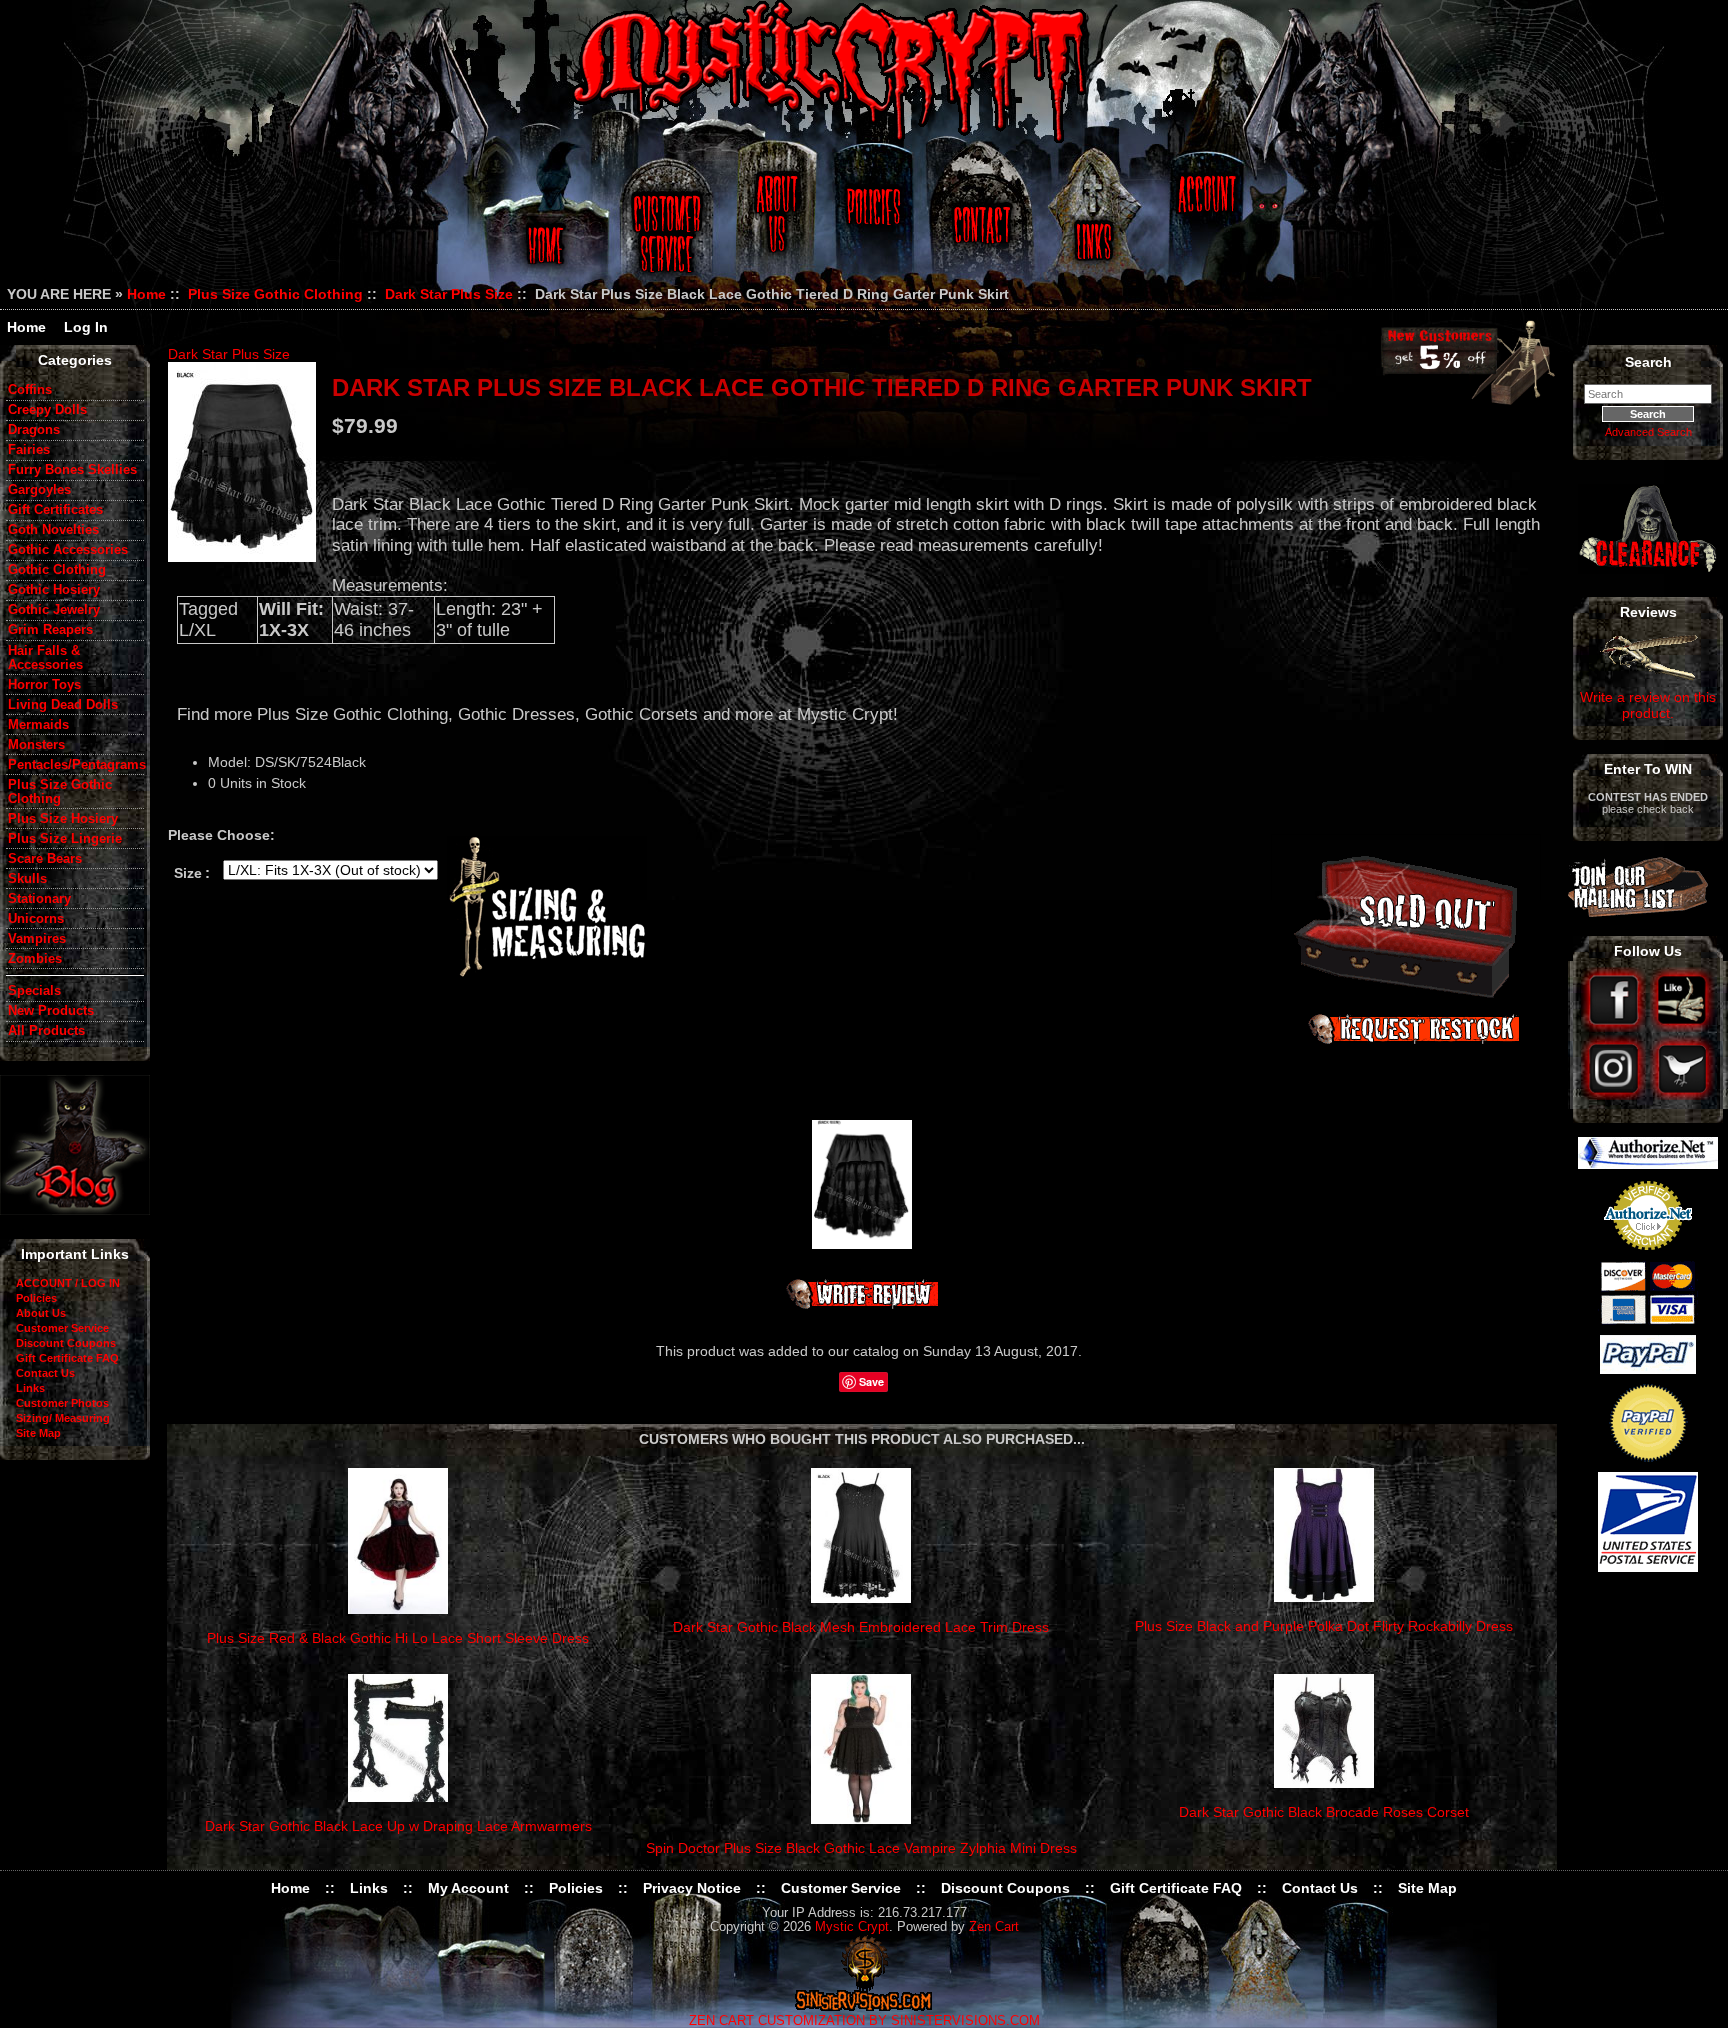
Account (1204, 222)
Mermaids (38, 725)
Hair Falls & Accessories (45, 658)
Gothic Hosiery (54, 590)
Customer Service (669, 222)
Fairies (29, 450)
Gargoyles (39, 490)
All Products (46, 1031)
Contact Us (979, 222)
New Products (51, 1011)
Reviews (1648, 612)
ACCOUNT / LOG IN (68, 1283)
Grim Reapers (50, 630)
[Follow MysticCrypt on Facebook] (1615, 1027)
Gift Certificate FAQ (67, 1358)
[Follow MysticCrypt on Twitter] (1682, 1095)
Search (1648, 362)
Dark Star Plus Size (449, 294)
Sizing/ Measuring (63, 1418)
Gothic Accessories (68, 550)
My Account (468, 1888)
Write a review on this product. (1648, 705)
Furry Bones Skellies (72, 470)
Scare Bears (45, 859)
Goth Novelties (53, 530)
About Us (775, 222)
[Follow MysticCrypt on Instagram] (1615, 1095)
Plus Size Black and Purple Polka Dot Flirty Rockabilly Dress (1324, 1626)
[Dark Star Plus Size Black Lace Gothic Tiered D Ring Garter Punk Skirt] (242, 462)
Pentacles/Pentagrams (76, 765)
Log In (86, 327)
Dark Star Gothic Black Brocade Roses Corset (1324, 1812)
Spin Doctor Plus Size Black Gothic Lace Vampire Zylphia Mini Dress (861, 1848)
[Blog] (75, 1210)
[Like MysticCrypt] (1682, 1027)
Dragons (34, 430)
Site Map (38, 1433)
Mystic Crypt (852, 1927)
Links (1096, 222)
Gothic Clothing (57, 570)
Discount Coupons (66, 1343)
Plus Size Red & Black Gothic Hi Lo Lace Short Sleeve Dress (398, 1638)
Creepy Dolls (47, 410)
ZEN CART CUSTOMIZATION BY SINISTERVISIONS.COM (864, 2021)
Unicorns (36, 919)
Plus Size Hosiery (63, 819)
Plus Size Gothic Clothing (275, 294)
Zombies (35, 959)
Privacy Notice (692, 1888)
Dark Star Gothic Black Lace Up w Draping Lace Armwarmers (398, 1826)
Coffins (30, 390)
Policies (871, 222)
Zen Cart (994, 1927)
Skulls (27, 879)
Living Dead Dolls (63, 705)
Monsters (36, 745)
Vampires (37, 939)
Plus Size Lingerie (65, 839)
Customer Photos (62, 1403)
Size (188, 873)
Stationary (39, 899)
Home (542, 222)
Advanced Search (1648, 432)
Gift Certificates (55, 510)
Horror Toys (44, 685)
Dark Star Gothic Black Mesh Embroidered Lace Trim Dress (861, 1627)
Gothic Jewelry (54, 610)
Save (871, 1381)
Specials (34, 991)
